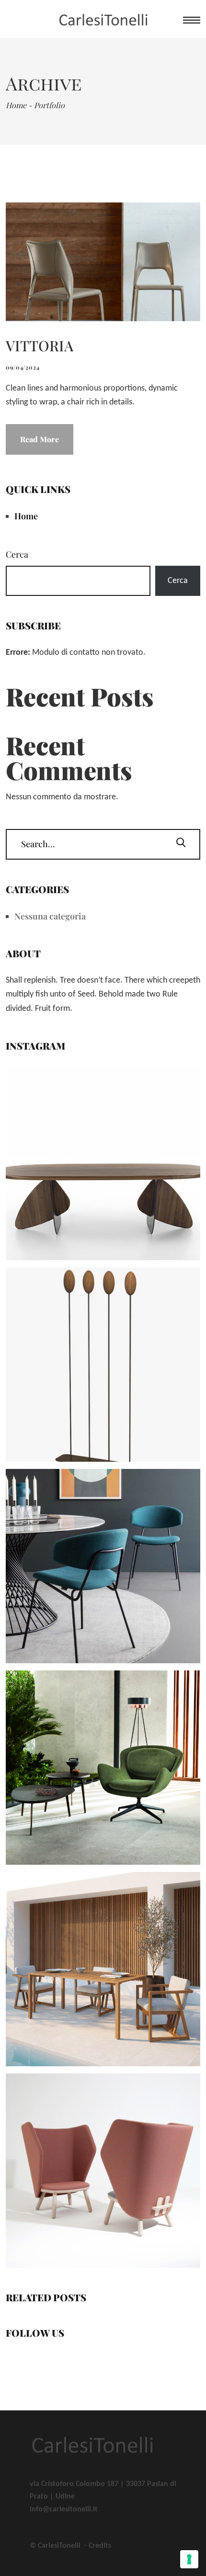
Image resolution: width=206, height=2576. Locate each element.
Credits (100, 2546)
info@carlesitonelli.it (64, 2509)
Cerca (17, 554)
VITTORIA (40, 346)
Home (26, 516)
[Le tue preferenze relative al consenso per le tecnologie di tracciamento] (189, 2559)
